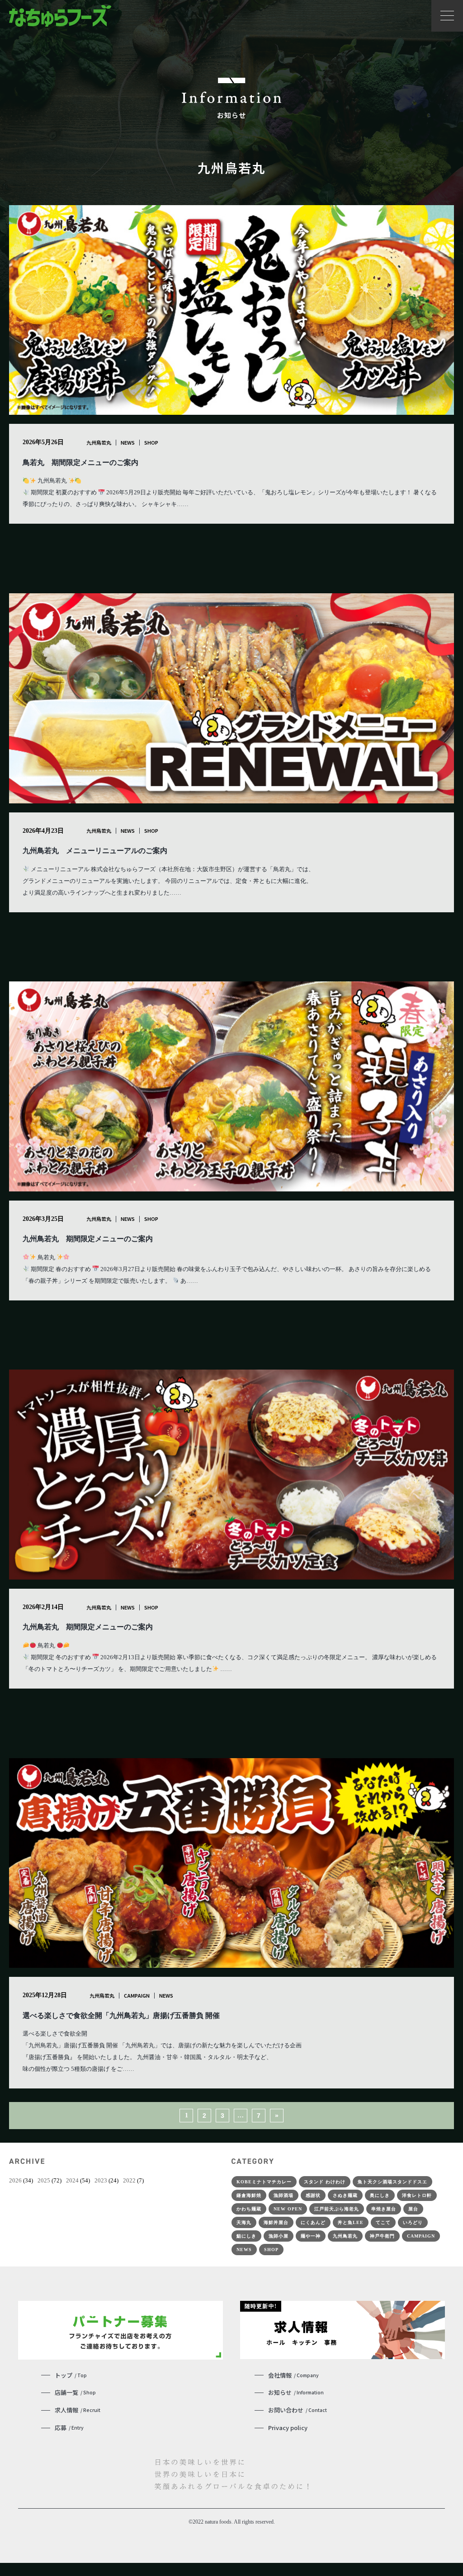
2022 (129, 2180)
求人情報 (78, 2410)
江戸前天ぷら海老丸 (337, 2209)
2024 (72, 2180)
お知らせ (296, 2392)
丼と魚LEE (351, 2222)
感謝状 (313, 2195)
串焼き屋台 (384, 2209)
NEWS (128, 442)
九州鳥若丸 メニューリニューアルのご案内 (95, 851)
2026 (15, 2180)
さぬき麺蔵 (345, 2195)
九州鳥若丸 (99, 442)
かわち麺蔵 (249, 2209)
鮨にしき (246, 2236)
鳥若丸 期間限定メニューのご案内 (80, 462)
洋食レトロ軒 (417, 2195)
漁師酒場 (283, 2195)
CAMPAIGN (137, 1995)
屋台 (413, 2209)
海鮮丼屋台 (276, 2222)
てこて (383, 2222)
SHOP (151, 442)
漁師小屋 (279, 2236)
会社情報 (293, 2375)
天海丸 (244, 2222)
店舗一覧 (75, 2392)
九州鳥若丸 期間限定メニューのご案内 (88, 1239)
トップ (71, 2375)
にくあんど (313, 2222)
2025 (44, 2180)
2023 (101, 2180)
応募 (69, 2428)
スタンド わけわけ (325, 2182)
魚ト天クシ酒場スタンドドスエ (392, 2182)
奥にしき (380, 2195)
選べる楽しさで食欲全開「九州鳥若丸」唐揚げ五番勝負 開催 (121, 2015)
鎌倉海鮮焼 (249, 2195)
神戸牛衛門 (382, 2236)
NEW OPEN (288, 2209)
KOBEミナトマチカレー (264, 2182)
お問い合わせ (298, 2410)
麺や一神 (311, 2236)
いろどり (413, 2222)
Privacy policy (288, 2428)
